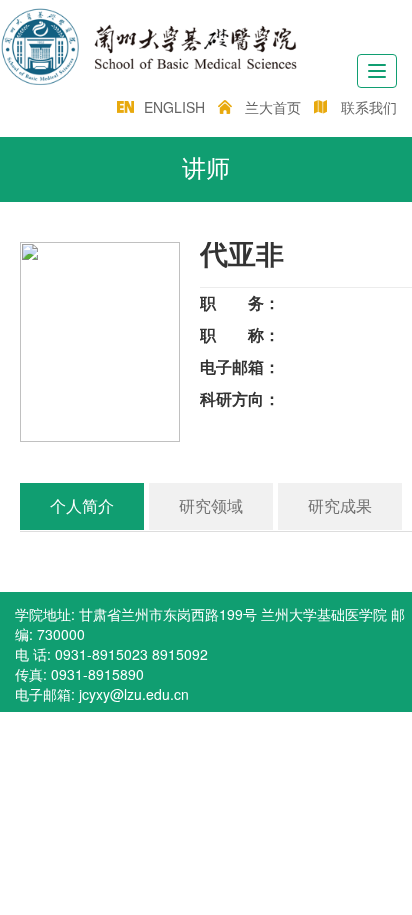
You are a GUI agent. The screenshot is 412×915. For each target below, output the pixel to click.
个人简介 (82, 506)
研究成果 (340, 506)
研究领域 (211, 506)
